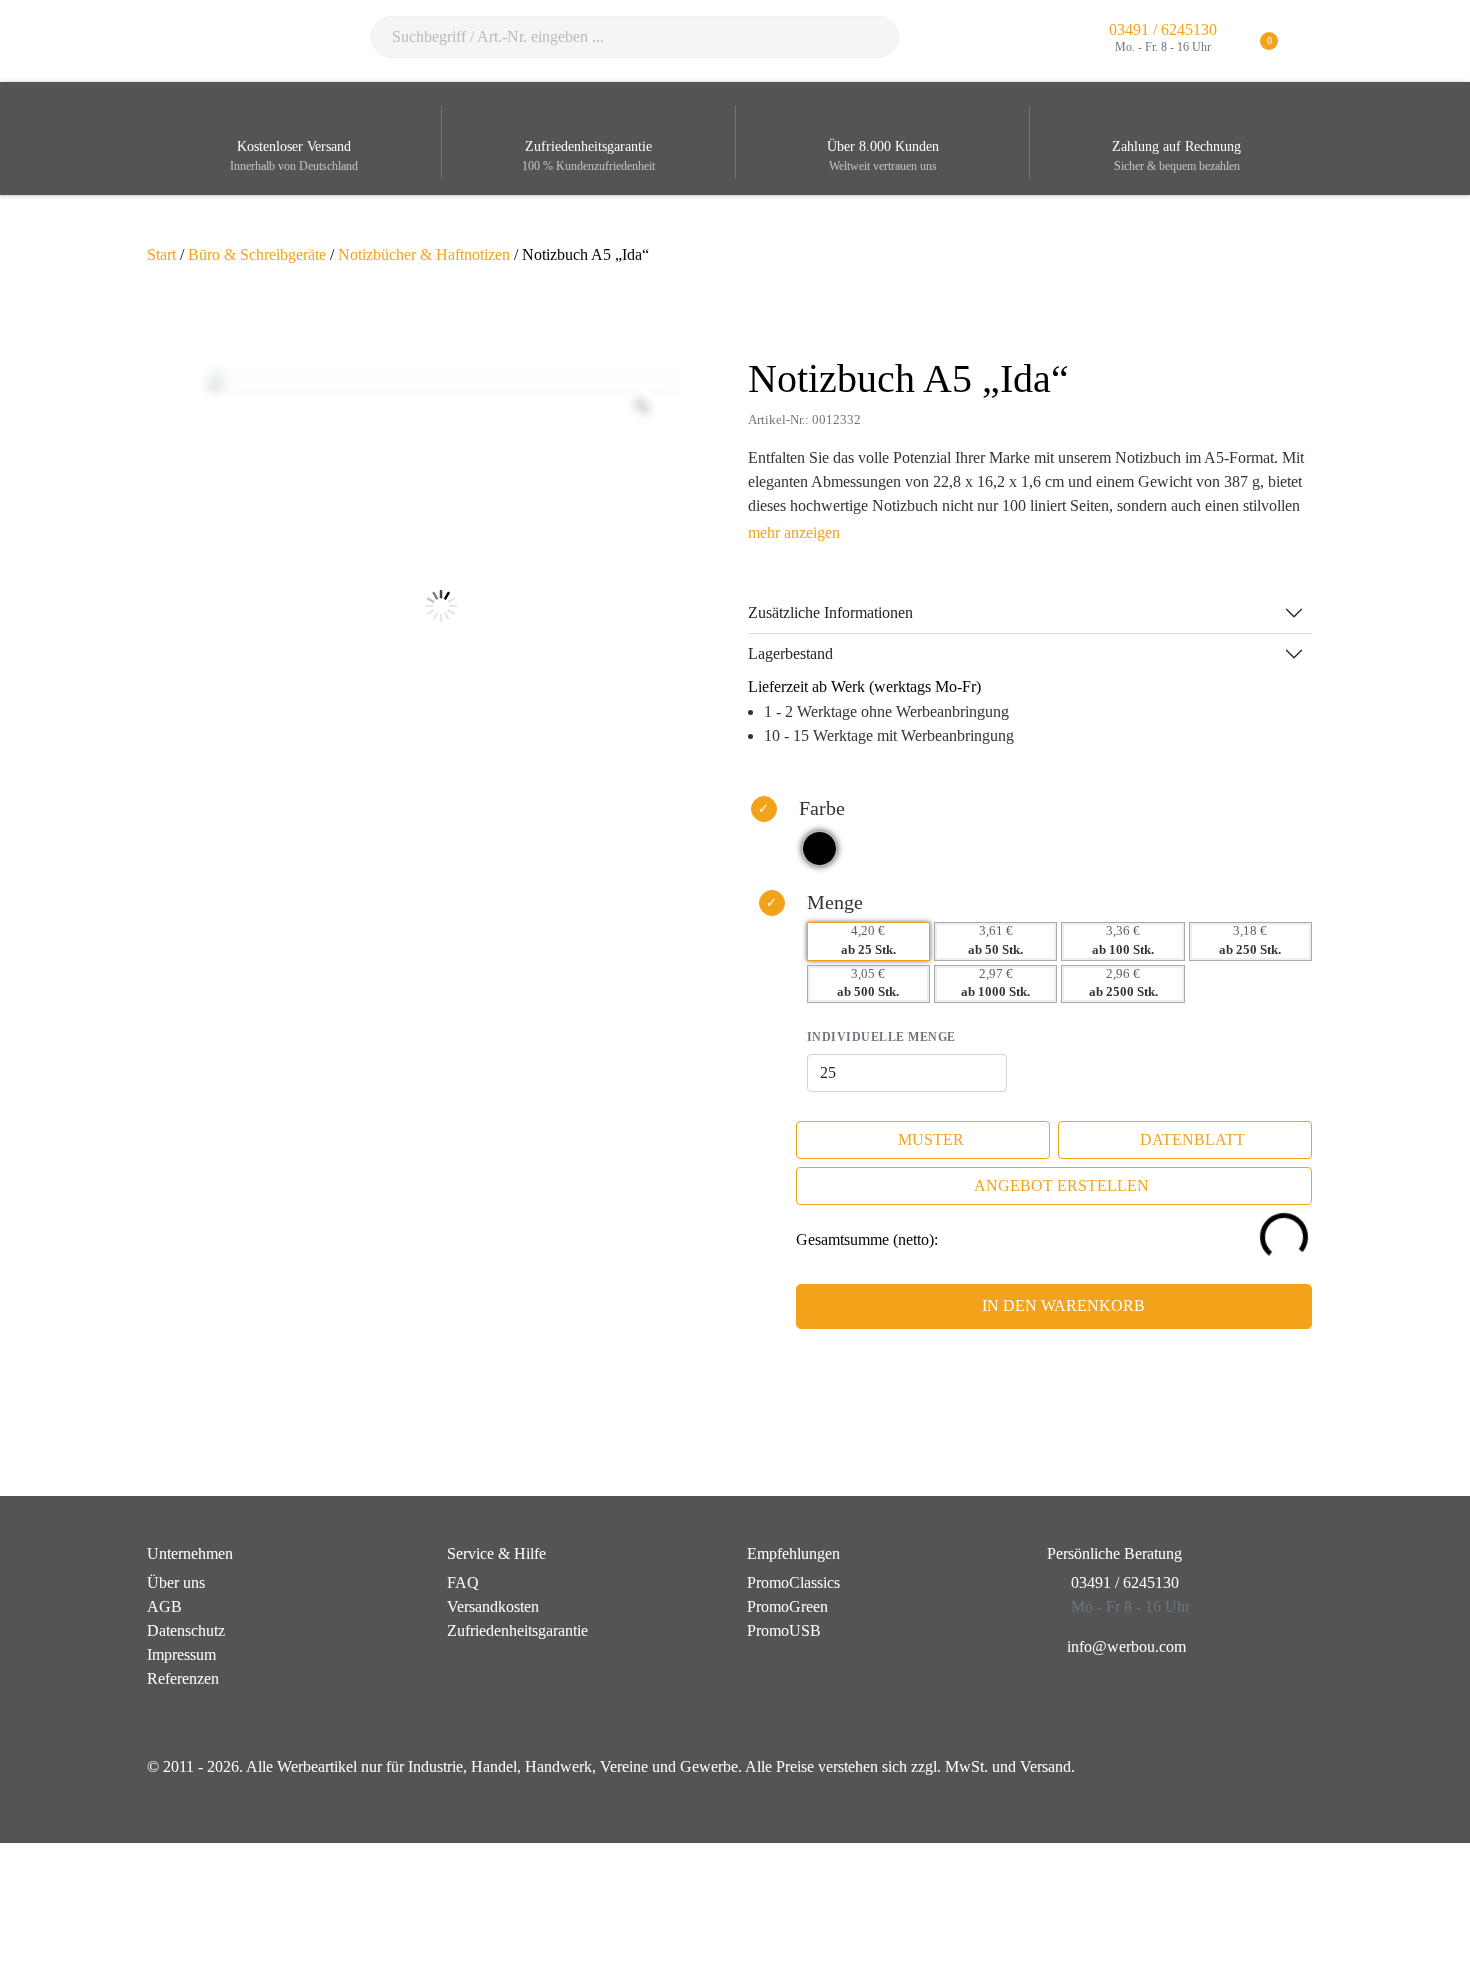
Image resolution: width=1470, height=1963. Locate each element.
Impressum (181, 1654)
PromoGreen (787, 1606)
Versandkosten (493, 1606)
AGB (164, 1606)
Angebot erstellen (1061, 1185)
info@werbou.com (1126, 1646)
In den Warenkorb (1063, 1305)
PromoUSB (784, 1630)
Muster (931, 1139)
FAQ (463, 1582)
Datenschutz (186, 1630)
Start (161, 254)
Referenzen (183, 1678)
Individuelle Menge (881, 1037)
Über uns (176, 1582)
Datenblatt (1192, 1139)
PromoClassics (793, 1582)
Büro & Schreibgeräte (257, 254)
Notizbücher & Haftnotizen (424, 254)
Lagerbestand (790, 653)
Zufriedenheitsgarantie (517, 1630)
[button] (1310, 41)
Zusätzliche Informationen (830, 612)
